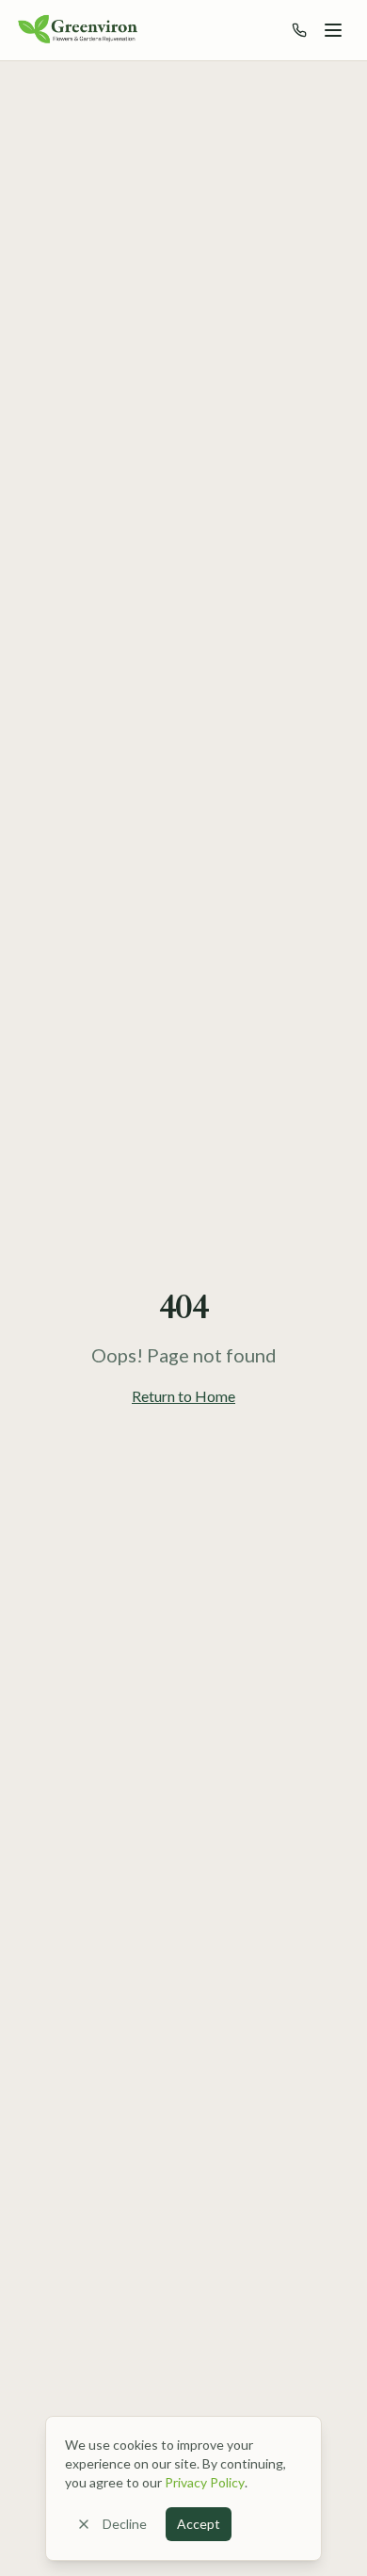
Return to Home (183, 1396)
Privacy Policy (205, 2482)
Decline (125, 2524)
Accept (199, 2524)
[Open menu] (333, 30)
